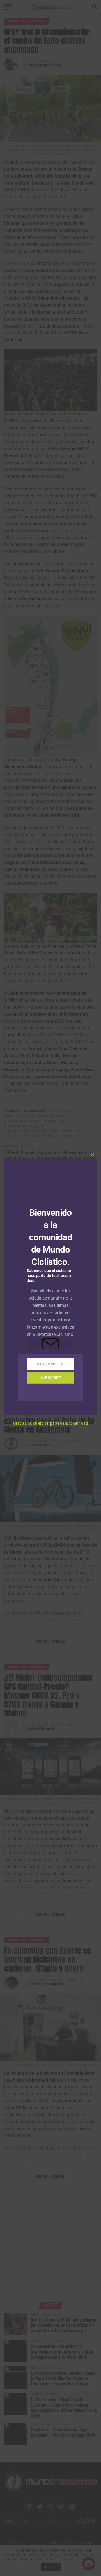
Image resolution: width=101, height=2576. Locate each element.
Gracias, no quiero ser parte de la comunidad (50, 1423)
